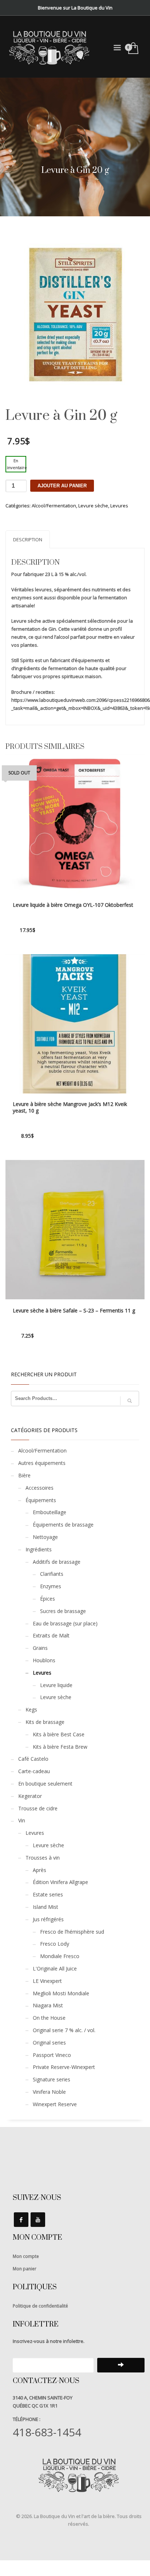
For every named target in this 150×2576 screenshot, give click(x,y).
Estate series (48, 1894)
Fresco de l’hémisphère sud (72, 1932)
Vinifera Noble (49, 2092)
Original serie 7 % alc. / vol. (64, 2030)
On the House (49, 2018)
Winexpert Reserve (55, 2104)
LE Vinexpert (47, 1981)
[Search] (130, 1401)
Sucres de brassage (63, 1611)
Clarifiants (52, 1574)
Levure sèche (93, 506)
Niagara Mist (48, 2005)
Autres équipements (42, 1463)
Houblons (44, 1660)
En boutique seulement (45, 1784)
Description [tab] (28, 539)
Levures (119, 506)
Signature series (52, 2079)
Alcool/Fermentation (54, 506)
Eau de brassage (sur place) (65, 1623)
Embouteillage (50, 1512)
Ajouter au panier (62, 486)
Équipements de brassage (63, 1525)
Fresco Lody (55, 1944)
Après (40, 1870)
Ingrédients (39, 1549)
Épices (48, 1599)
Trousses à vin (43, 1858)
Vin (22, 1820)
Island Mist (46, 1907)
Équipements (41, 1500)
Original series (49, 2043)
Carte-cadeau (34, 1771)
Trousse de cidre (38, 1808)
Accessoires (40, 1488)
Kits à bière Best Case (59, 1734)
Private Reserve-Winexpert (64, 2067)
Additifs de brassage (57, 1562)
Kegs (31, 1709)
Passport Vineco (52, 2055)
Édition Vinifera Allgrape (60, 1882)
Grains (40, 1648)
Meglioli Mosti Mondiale (61, 1993)
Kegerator (30, 1796)
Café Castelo (33, 1759)
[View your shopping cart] (133, 49)
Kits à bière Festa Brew (60, 1747)
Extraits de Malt (51, 1635)
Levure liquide (56, 1685)
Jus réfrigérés (48, 1919)
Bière (24, 1475)
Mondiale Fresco (60, 1956)
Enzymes (51, 1586)
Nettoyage (45, 1537)
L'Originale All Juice (55, 1968)
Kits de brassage (45, 1722)
